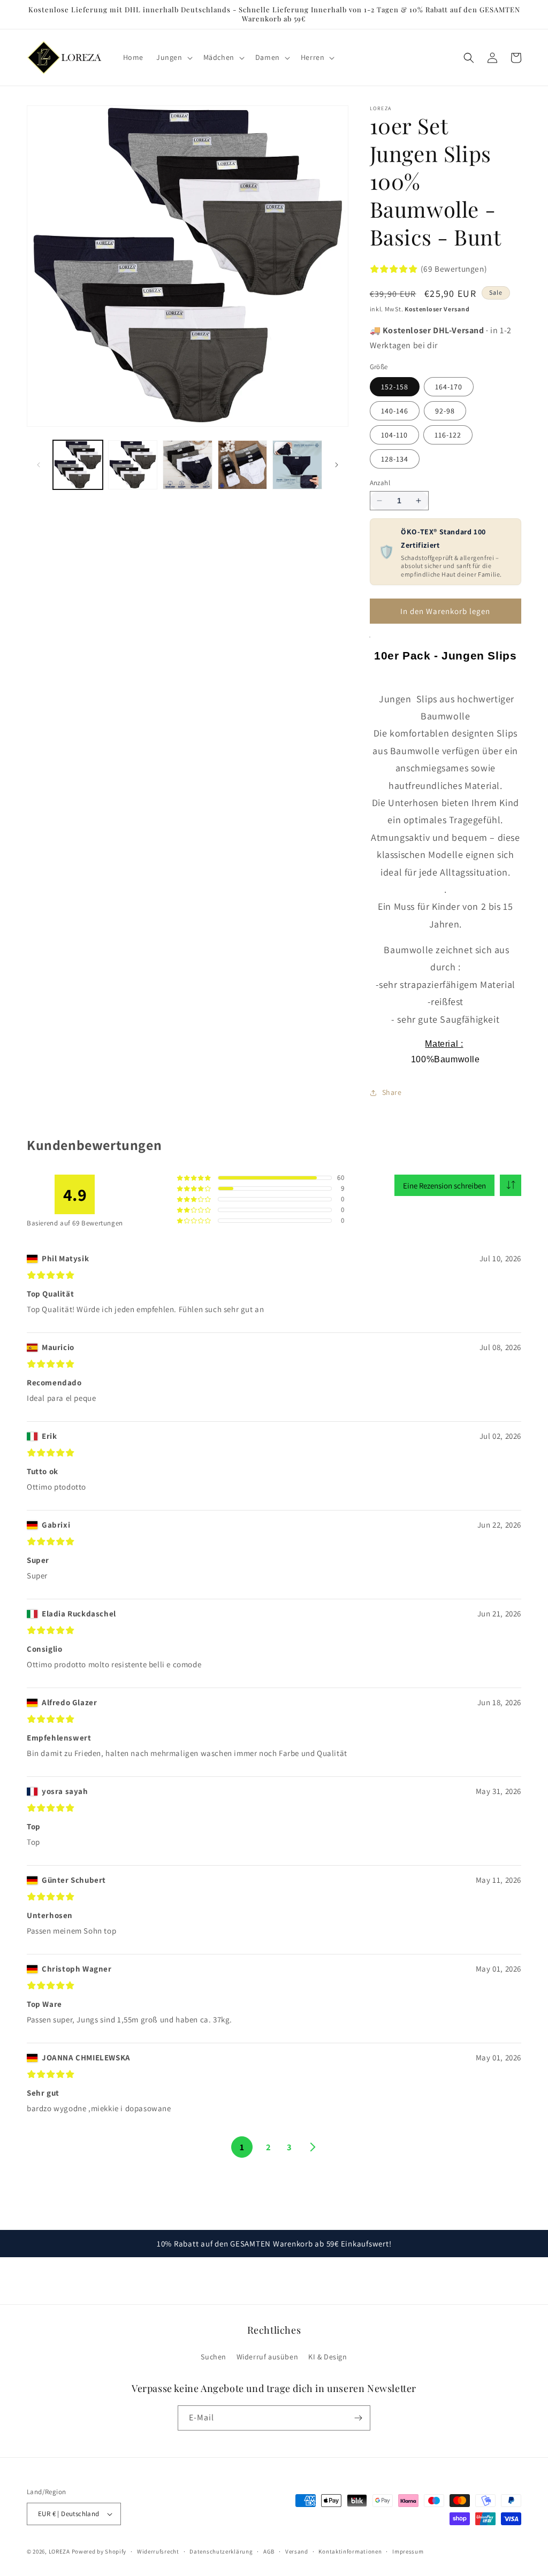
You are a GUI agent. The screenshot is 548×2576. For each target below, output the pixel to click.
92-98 (445, 411)
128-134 (395, 459)
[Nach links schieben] (39, 465)
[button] (173, 57)
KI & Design (328, 2357)
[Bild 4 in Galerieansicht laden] (243, 465)
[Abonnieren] (358, 2418)
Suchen (214, 2357)
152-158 (395, 387)
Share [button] (392, 1092)
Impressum (408, 2551)
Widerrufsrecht (158, 2551)
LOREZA (59, 2551)
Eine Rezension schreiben (444, 1186)
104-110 (394, 435)
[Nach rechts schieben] (337, 465)
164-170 (449, 387)
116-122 (448, 435)
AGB (269, 2551)
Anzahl (380, 483)
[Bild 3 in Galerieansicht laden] (188, 465)
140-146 (395, 411)
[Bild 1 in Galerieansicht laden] (78, 465)
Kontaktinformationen (350, 2551)
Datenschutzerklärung (221, 2551)
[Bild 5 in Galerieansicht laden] (297, 465)
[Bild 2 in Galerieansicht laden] (133, 465)
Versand (297, 2551)
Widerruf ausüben (268, 2357)
